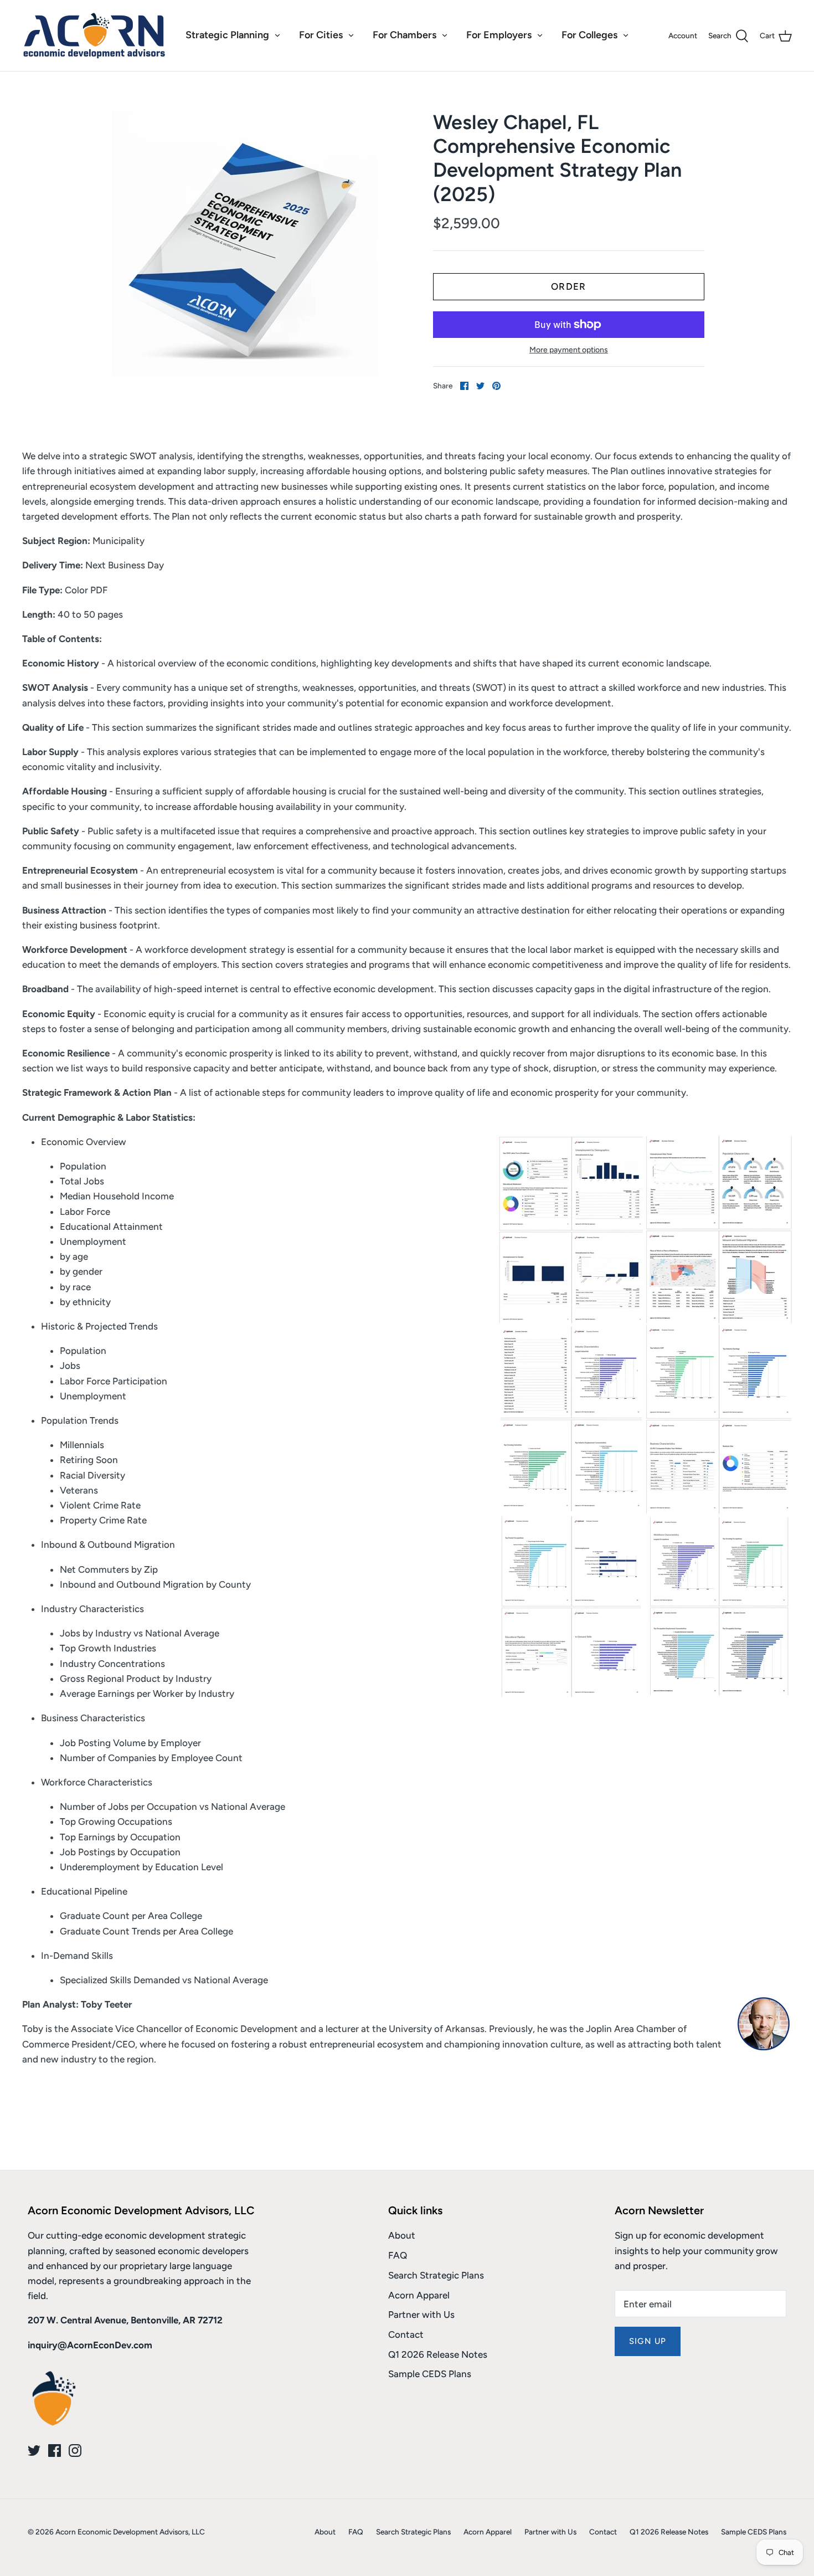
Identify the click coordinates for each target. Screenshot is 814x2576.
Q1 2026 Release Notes (438, 2354)
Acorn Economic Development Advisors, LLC (130, 2532)
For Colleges (589, 35)
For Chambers (405, 35)
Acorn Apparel (419, 2295)
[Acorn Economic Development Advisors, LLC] (94, 35)
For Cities (321, 35)
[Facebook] (55, 2451)
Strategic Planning (227, 35)
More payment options (569, 350)
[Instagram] (75, 2451)
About (402, 2235)
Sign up (648, 2341)
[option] (244, 243)
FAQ (398, 2255)
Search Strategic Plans (436, 2275)
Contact (406, 2334)
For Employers (499, 35)
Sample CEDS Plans (430, 2374)
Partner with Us (421, 2315)
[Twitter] (34, 2451)
